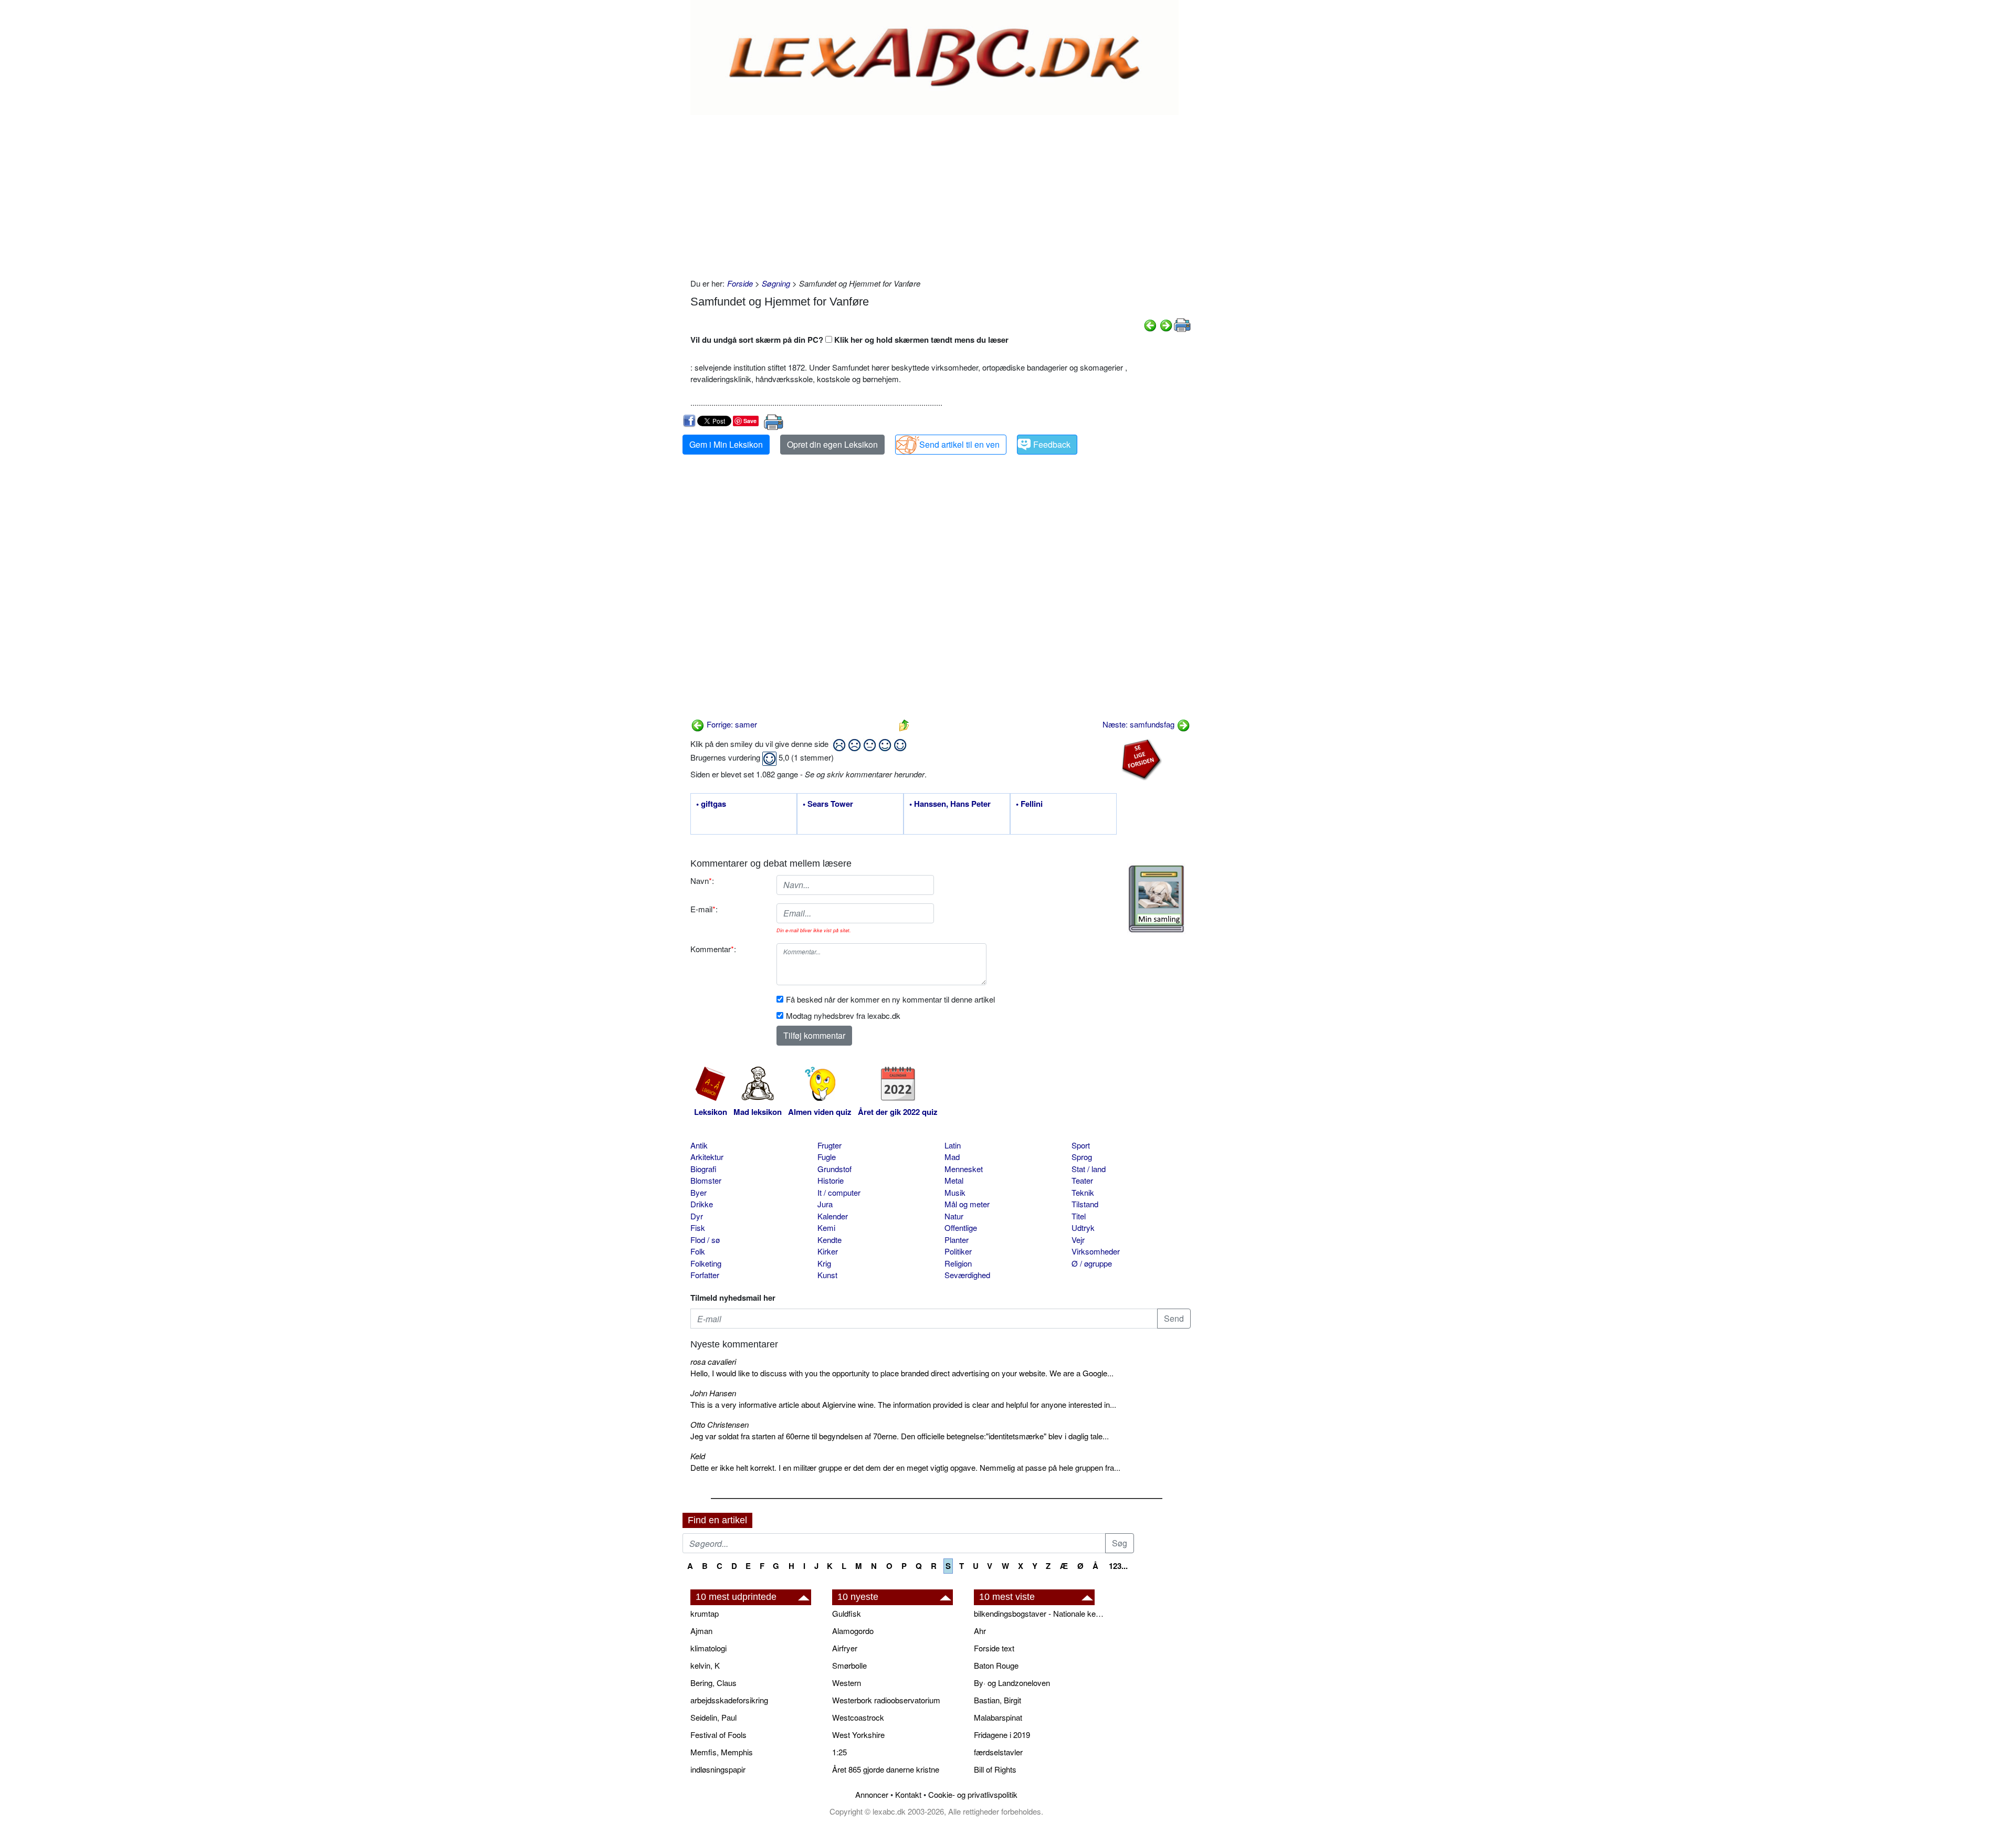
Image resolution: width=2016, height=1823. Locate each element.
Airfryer (845, 1648)
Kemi (826, 1227)
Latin (953, 1145)
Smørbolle (849, 1665)
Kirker (828, 1251)
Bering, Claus (713, 1683)
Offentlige (961, 1227)
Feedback (1052, 444)
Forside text (994, 1648)
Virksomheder (1096, 1251)
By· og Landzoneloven (1012, 1683)
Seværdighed (967, 1275)
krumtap (705, 1613)
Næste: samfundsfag (1140, 724)
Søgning (776, 283)
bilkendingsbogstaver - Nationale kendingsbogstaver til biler (1039, 1613)
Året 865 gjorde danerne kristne (886, 1769)
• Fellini (1029, 804)
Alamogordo (853, 1631)
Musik (955, 1192)
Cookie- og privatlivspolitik (973, 1794)
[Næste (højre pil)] (1166, 324)
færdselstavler (998, 1752)
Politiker (958, 1251)
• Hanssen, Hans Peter (950, 804)
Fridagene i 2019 (1002, 1735)
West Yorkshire (858, 1735)
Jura (825, 1204)
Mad (952, 1157)
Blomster (706, 1180)
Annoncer (872, 1794)
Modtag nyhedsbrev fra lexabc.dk (843, 1015)
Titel (1079, 1216)
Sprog (1082, 1157)
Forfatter (705, 1275)
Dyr (697, 1216)
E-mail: (704, 909)
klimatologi (708, 1648)
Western (847, 1683)
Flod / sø (705, 1240)
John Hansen (713, 1393)
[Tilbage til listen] (904, 724)
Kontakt (908, 1794)
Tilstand (1085, 1204)
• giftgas (711, 804)
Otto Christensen (720, 1424)
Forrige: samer (731, 724)
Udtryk (1083, 1227)
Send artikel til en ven (959, 444)
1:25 (839, 1752)
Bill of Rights (995, 1769)
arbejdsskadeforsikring (729, 1700)
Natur (954, 1216)
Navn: (702, 881)
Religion (958, 1263)
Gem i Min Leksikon (726, 444)
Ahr (980, 1631)
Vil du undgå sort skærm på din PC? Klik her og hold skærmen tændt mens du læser (849, 340)
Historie (831, 1180)
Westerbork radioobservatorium (886, 1700)
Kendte (829, 1240)
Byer (699, 1192)
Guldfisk (847, 1613)
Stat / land (1089, 1169)
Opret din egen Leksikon (832, 444)
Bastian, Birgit (997, 1700)
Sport (1081, 1145)
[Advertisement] (941, 194)
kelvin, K (705, 1665)
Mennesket (964, 1169)
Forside (740, 283)
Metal (954, 1180)
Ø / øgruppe (1092, 1263)
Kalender (833, 1216)
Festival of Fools (718, 1735)
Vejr (1078, 1240)
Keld (698, 1456)
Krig (824, 1263)
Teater (1082, 1180)
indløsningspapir (718, 1769)
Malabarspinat (998, 1717)
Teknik (1083, 1192)
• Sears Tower (828, 804)
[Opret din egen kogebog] (1156, 899)
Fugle (827, 1157)
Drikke (702, 1204)
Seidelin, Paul (713, 1717)
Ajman (701, 1631)
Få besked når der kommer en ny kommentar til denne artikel (890, 999)
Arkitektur (707, 1157)
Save (750, 421)
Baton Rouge (996, 1665)
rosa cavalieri (713, 1361)
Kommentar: (713, 949)
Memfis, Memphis (722, 1752)
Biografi (703, 1169)
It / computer (839, 1192)
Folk (698, 1251)
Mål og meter (967, 1204)
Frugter (829, 1145)
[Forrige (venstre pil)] (1150, 324)
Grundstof (834, 1169)
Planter (957, 1240)
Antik (699, 1145)
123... (1118, 1566)
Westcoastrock (858, 1717)
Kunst (827, 1275)
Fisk (698, 1227)
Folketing (706, 1263)
